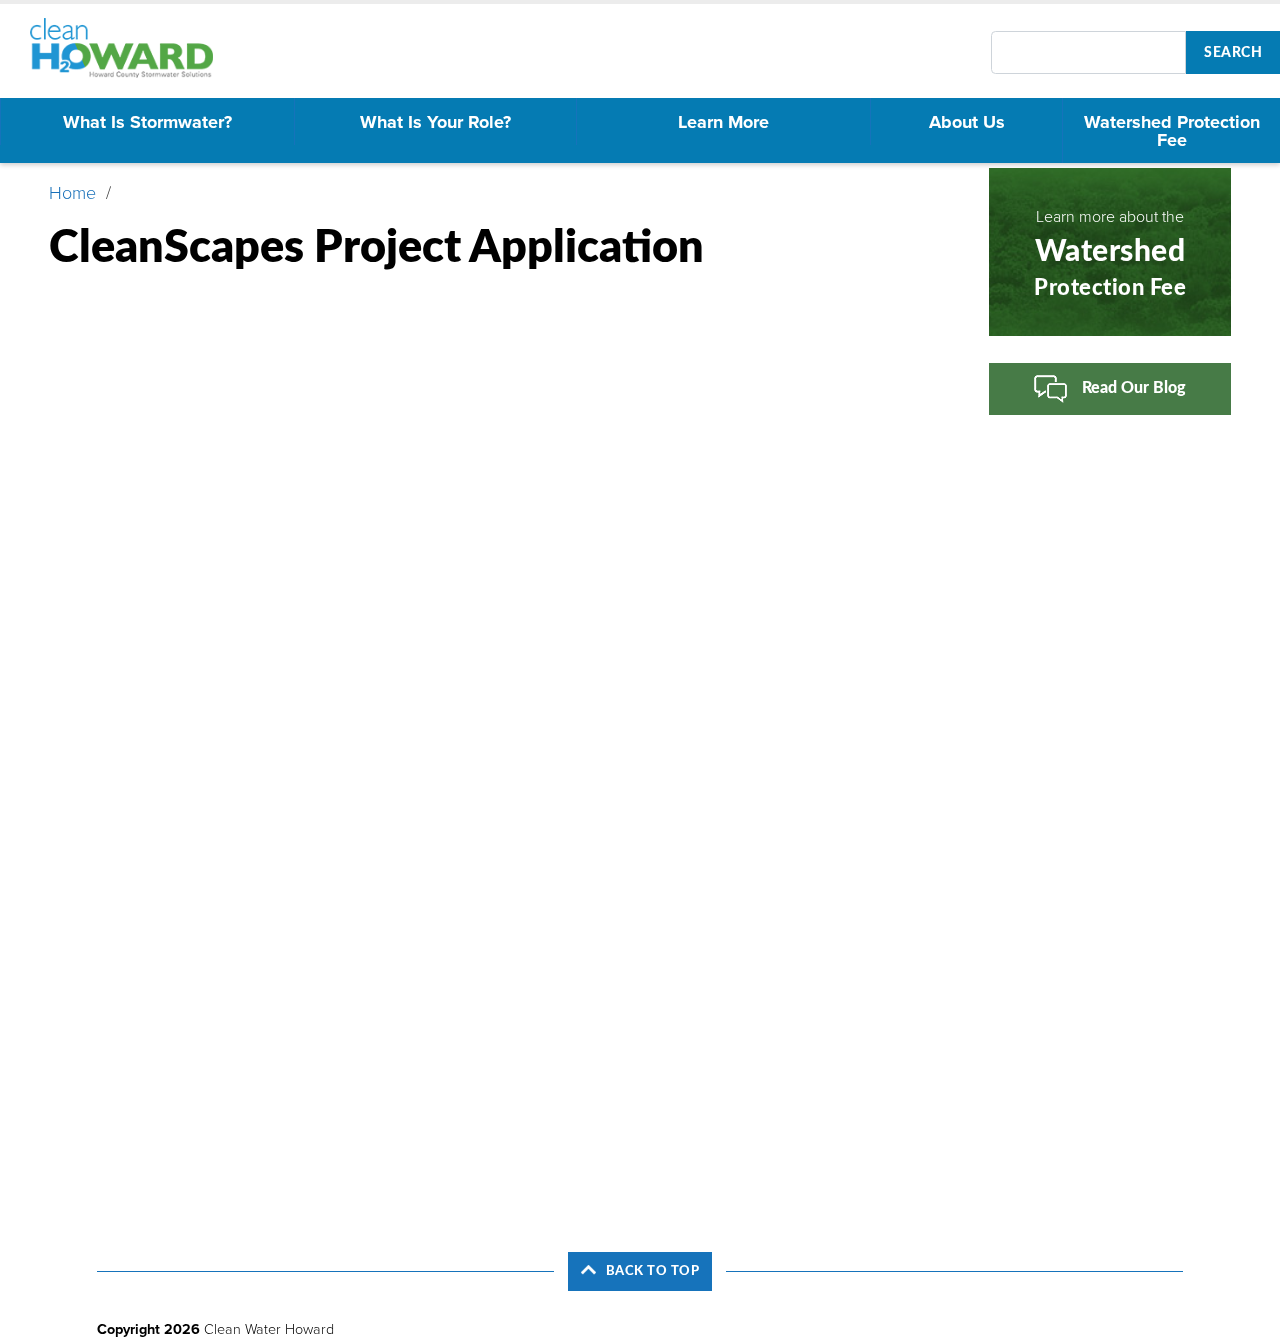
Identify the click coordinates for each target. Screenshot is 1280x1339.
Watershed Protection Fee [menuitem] (1172, 131)
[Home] (130, 48)
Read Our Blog (1134, 388)
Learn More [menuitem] (723, 122)
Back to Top (653, 1271)
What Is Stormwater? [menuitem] (147, 122)
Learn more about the (1110, 253)
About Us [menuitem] (967, 122)
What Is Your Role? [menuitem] (435, 122)
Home (72, 193)
